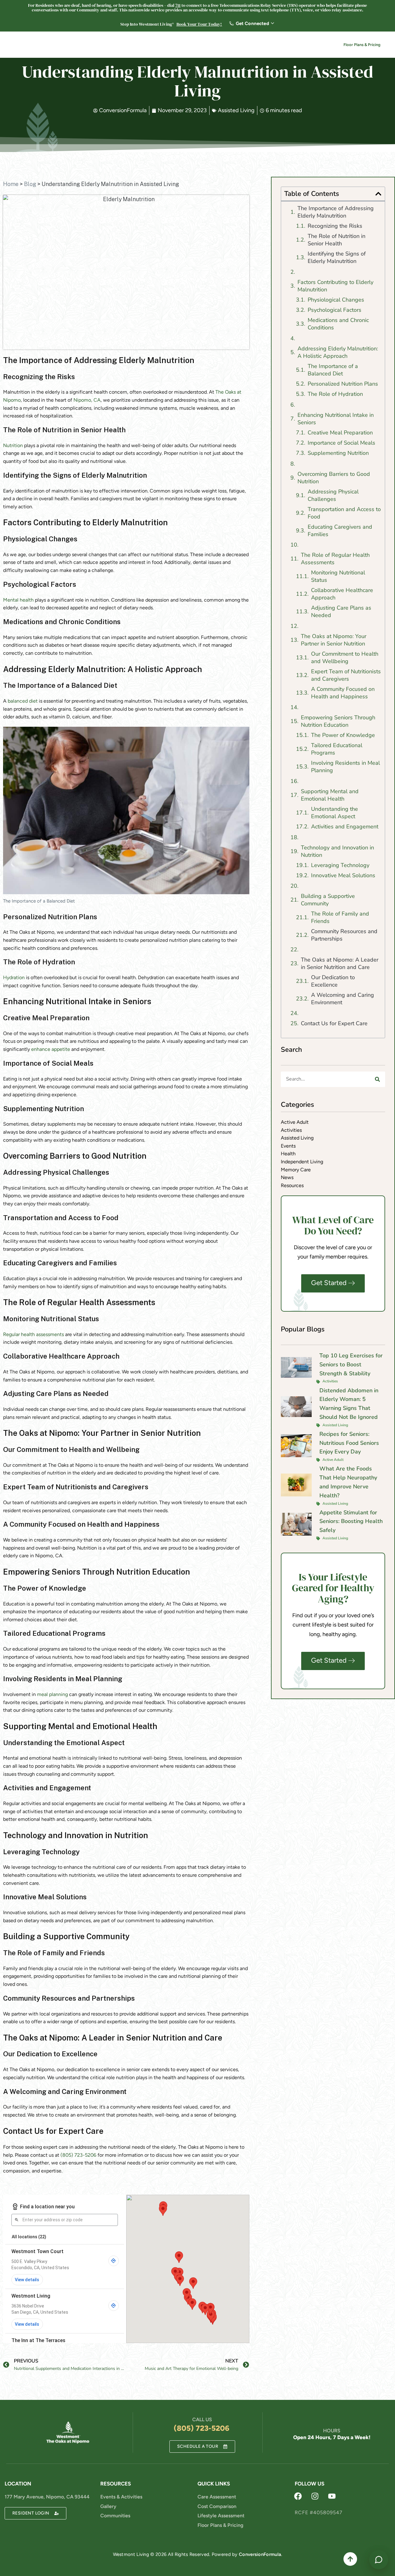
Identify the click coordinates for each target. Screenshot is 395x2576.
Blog (30, 184)
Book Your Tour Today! (199, 24)
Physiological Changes (336, 300)
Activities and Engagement (345, 827)
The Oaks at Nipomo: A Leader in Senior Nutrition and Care (340, 963)
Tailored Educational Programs (337, 749)
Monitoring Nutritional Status (338, 576)
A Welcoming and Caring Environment (343, 999)
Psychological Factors (335, 310)
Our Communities (110, 45)
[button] (378, 194)
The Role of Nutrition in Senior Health (337, 240)
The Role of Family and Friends (340, 917)
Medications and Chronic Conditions (338, 324)
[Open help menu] (379, 2560)
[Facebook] (298, 2496)
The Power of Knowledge (343, 735)
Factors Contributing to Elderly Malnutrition (335, 286)
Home (11, 184)
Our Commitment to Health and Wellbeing (345, 658)
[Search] (377, 1079)
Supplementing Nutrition (338, 453)
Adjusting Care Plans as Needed (341, 611)
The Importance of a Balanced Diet (333, 370)
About (194, 45)
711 (178, 5)
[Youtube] (332, 2496)
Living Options (158, 45)
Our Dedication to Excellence (333, 981)
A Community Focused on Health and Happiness (343, 693)
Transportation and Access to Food (344, 513)
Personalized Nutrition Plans (343, 384)
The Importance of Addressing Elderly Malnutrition (336, 212)
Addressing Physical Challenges (333, 495)
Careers (259, 45)
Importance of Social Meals (341, 443)
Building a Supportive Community (328, 900)
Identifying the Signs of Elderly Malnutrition (337, 257)
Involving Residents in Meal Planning (345, 767)
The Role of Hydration (335, 394)
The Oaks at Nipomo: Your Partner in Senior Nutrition (334, 640)
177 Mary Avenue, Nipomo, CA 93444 (47, 2497)
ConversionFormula (260, 2554)
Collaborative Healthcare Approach (342, 594)
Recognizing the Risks (335, 226)
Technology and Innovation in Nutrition (337, 851)
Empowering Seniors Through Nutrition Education (338, 721)
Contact (311, 45)
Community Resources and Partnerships (344, 935)
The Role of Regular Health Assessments (335, 559)
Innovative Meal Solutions (343, 875)
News (282, 45)
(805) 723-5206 (78, 2155)
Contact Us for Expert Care (334, 1023)
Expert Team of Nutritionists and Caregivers (346, 675)
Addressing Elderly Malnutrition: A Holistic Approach (338, 352)
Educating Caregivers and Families (340, 531)
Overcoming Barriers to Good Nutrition (334, 478)
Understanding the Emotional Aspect (335, 813)
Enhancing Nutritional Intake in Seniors (336, 419)
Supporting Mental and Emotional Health (330, 795)
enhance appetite (51, 1049)
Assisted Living (236, 110)
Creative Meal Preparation (340, 433)
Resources (226, 45)
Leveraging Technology (340, 865)
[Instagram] (315, 2496)
